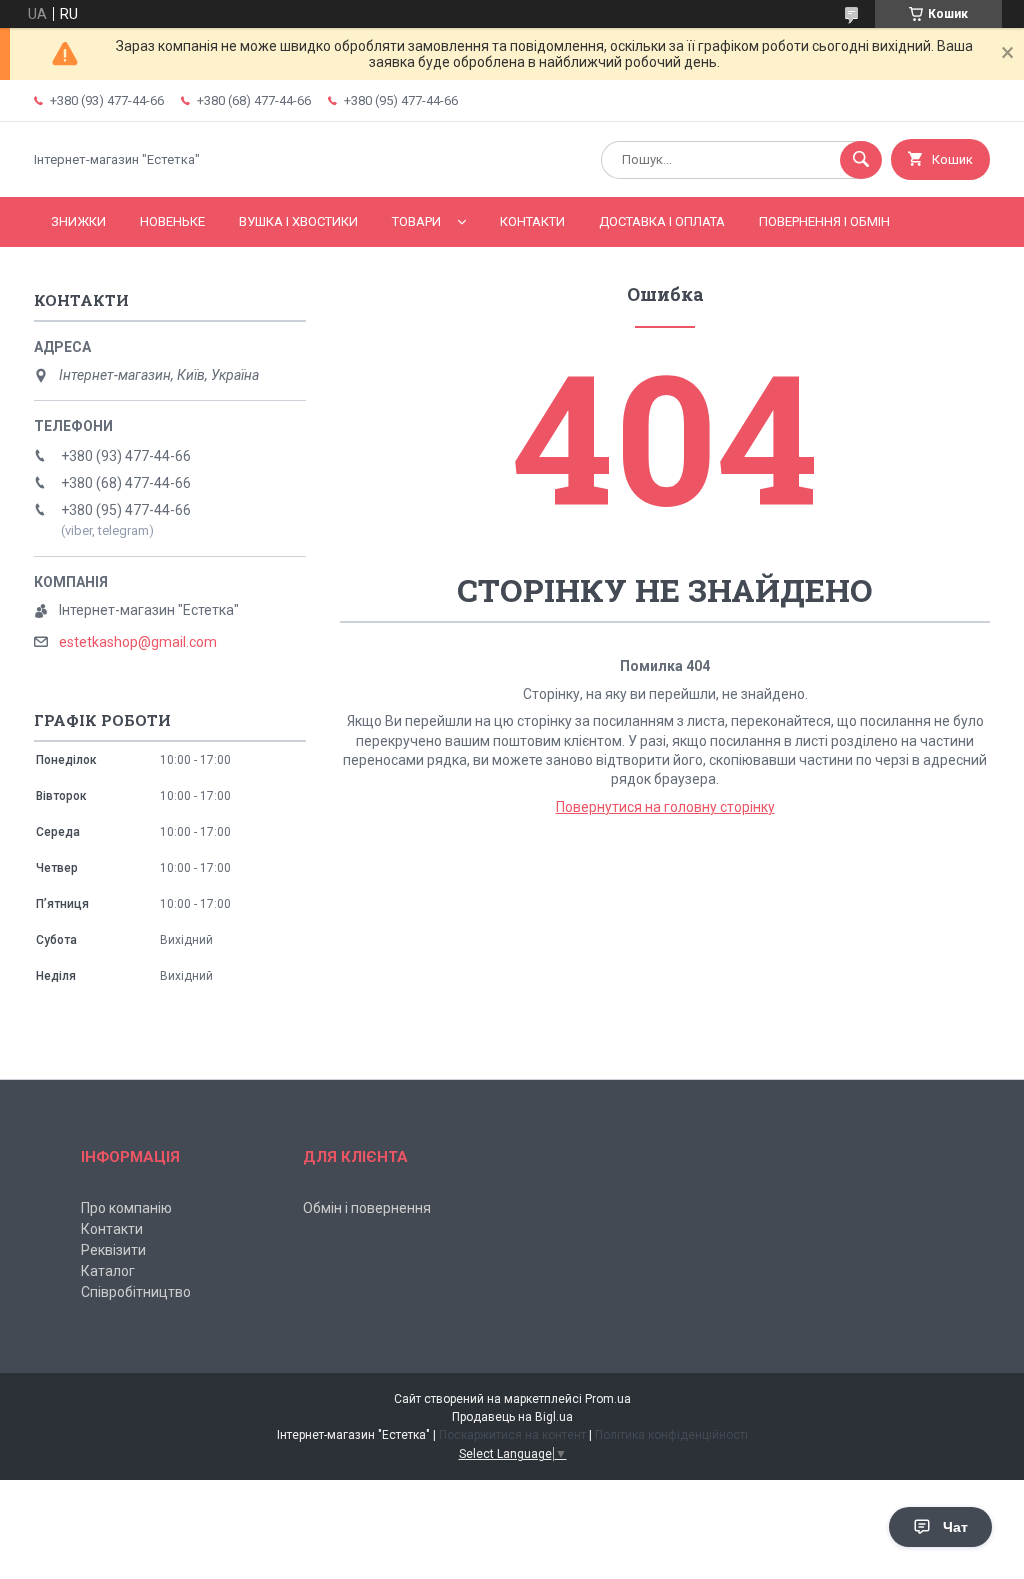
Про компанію (126, 1208)
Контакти (532, 221)
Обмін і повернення (367, 1208)
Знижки (78, 221)
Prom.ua (608, 1399)
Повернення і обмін (824, 221)
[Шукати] (861, 160)
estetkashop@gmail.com (138, 642)
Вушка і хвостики (298, 221)
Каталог (108, 1271)
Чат (955, 1527)
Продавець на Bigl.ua (512, 1417)
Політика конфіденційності (671, 1435)
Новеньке (172, 221)
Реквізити (113, 1250)
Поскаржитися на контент (512, 1435)
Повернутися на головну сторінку (665, 807)
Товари (416, 221)
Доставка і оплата (662, 221)
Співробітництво (136, 1292)
